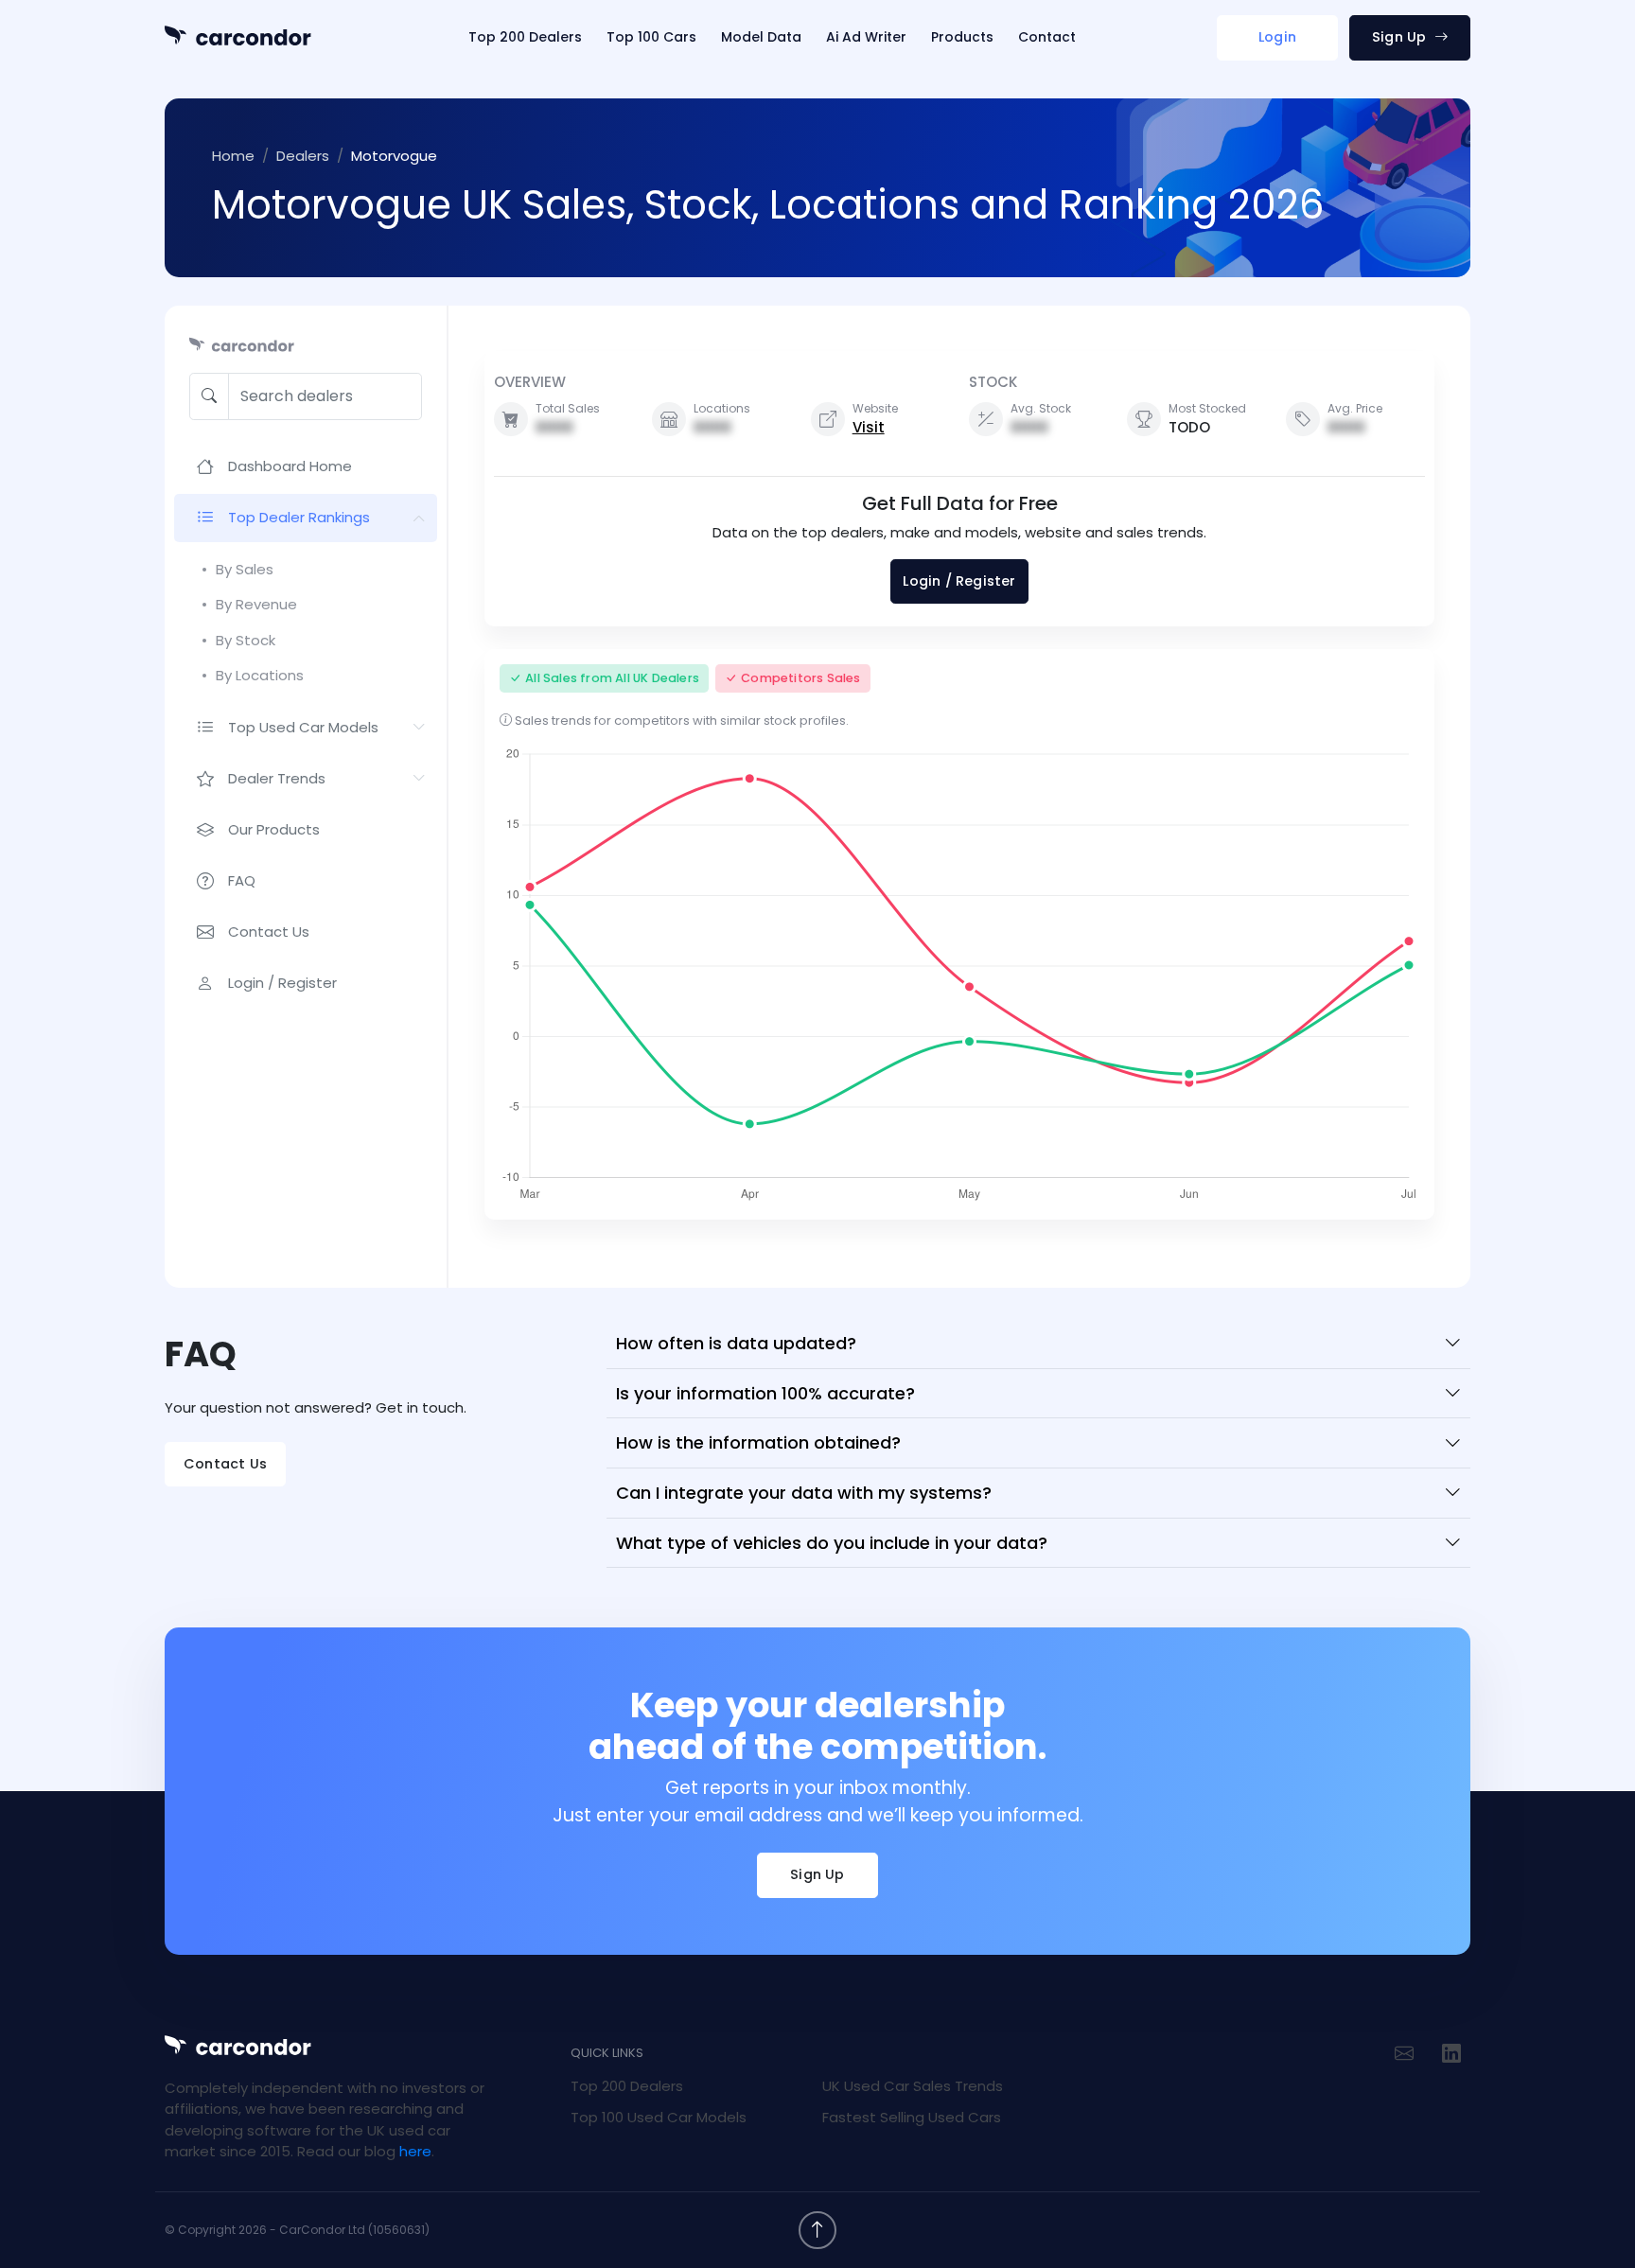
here (415, 2151)
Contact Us (269, 932)
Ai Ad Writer (866, 37)
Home (233, 156)
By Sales (245, 569)
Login (1277, 37)
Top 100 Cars (651, 37)
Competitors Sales (800, 678)
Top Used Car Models (303, 727)
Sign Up (1401, 37)
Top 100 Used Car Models (659, 2117)
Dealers (303, 156)
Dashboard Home (290, 466)
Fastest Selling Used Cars (912, 2117)
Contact (1047, 37)
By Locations (260, 675)
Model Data (761, 37)
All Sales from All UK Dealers (612, 678)
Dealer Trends (277, 778)
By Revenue (256, 604)
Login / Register (282, 983)
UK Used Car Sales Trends (913, 2086)
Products (962, 37)
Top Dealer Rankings (299, 517)
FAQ (242, 880)
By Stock (246, 640)
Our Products (274, 829)
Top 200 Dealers (525, 37)
